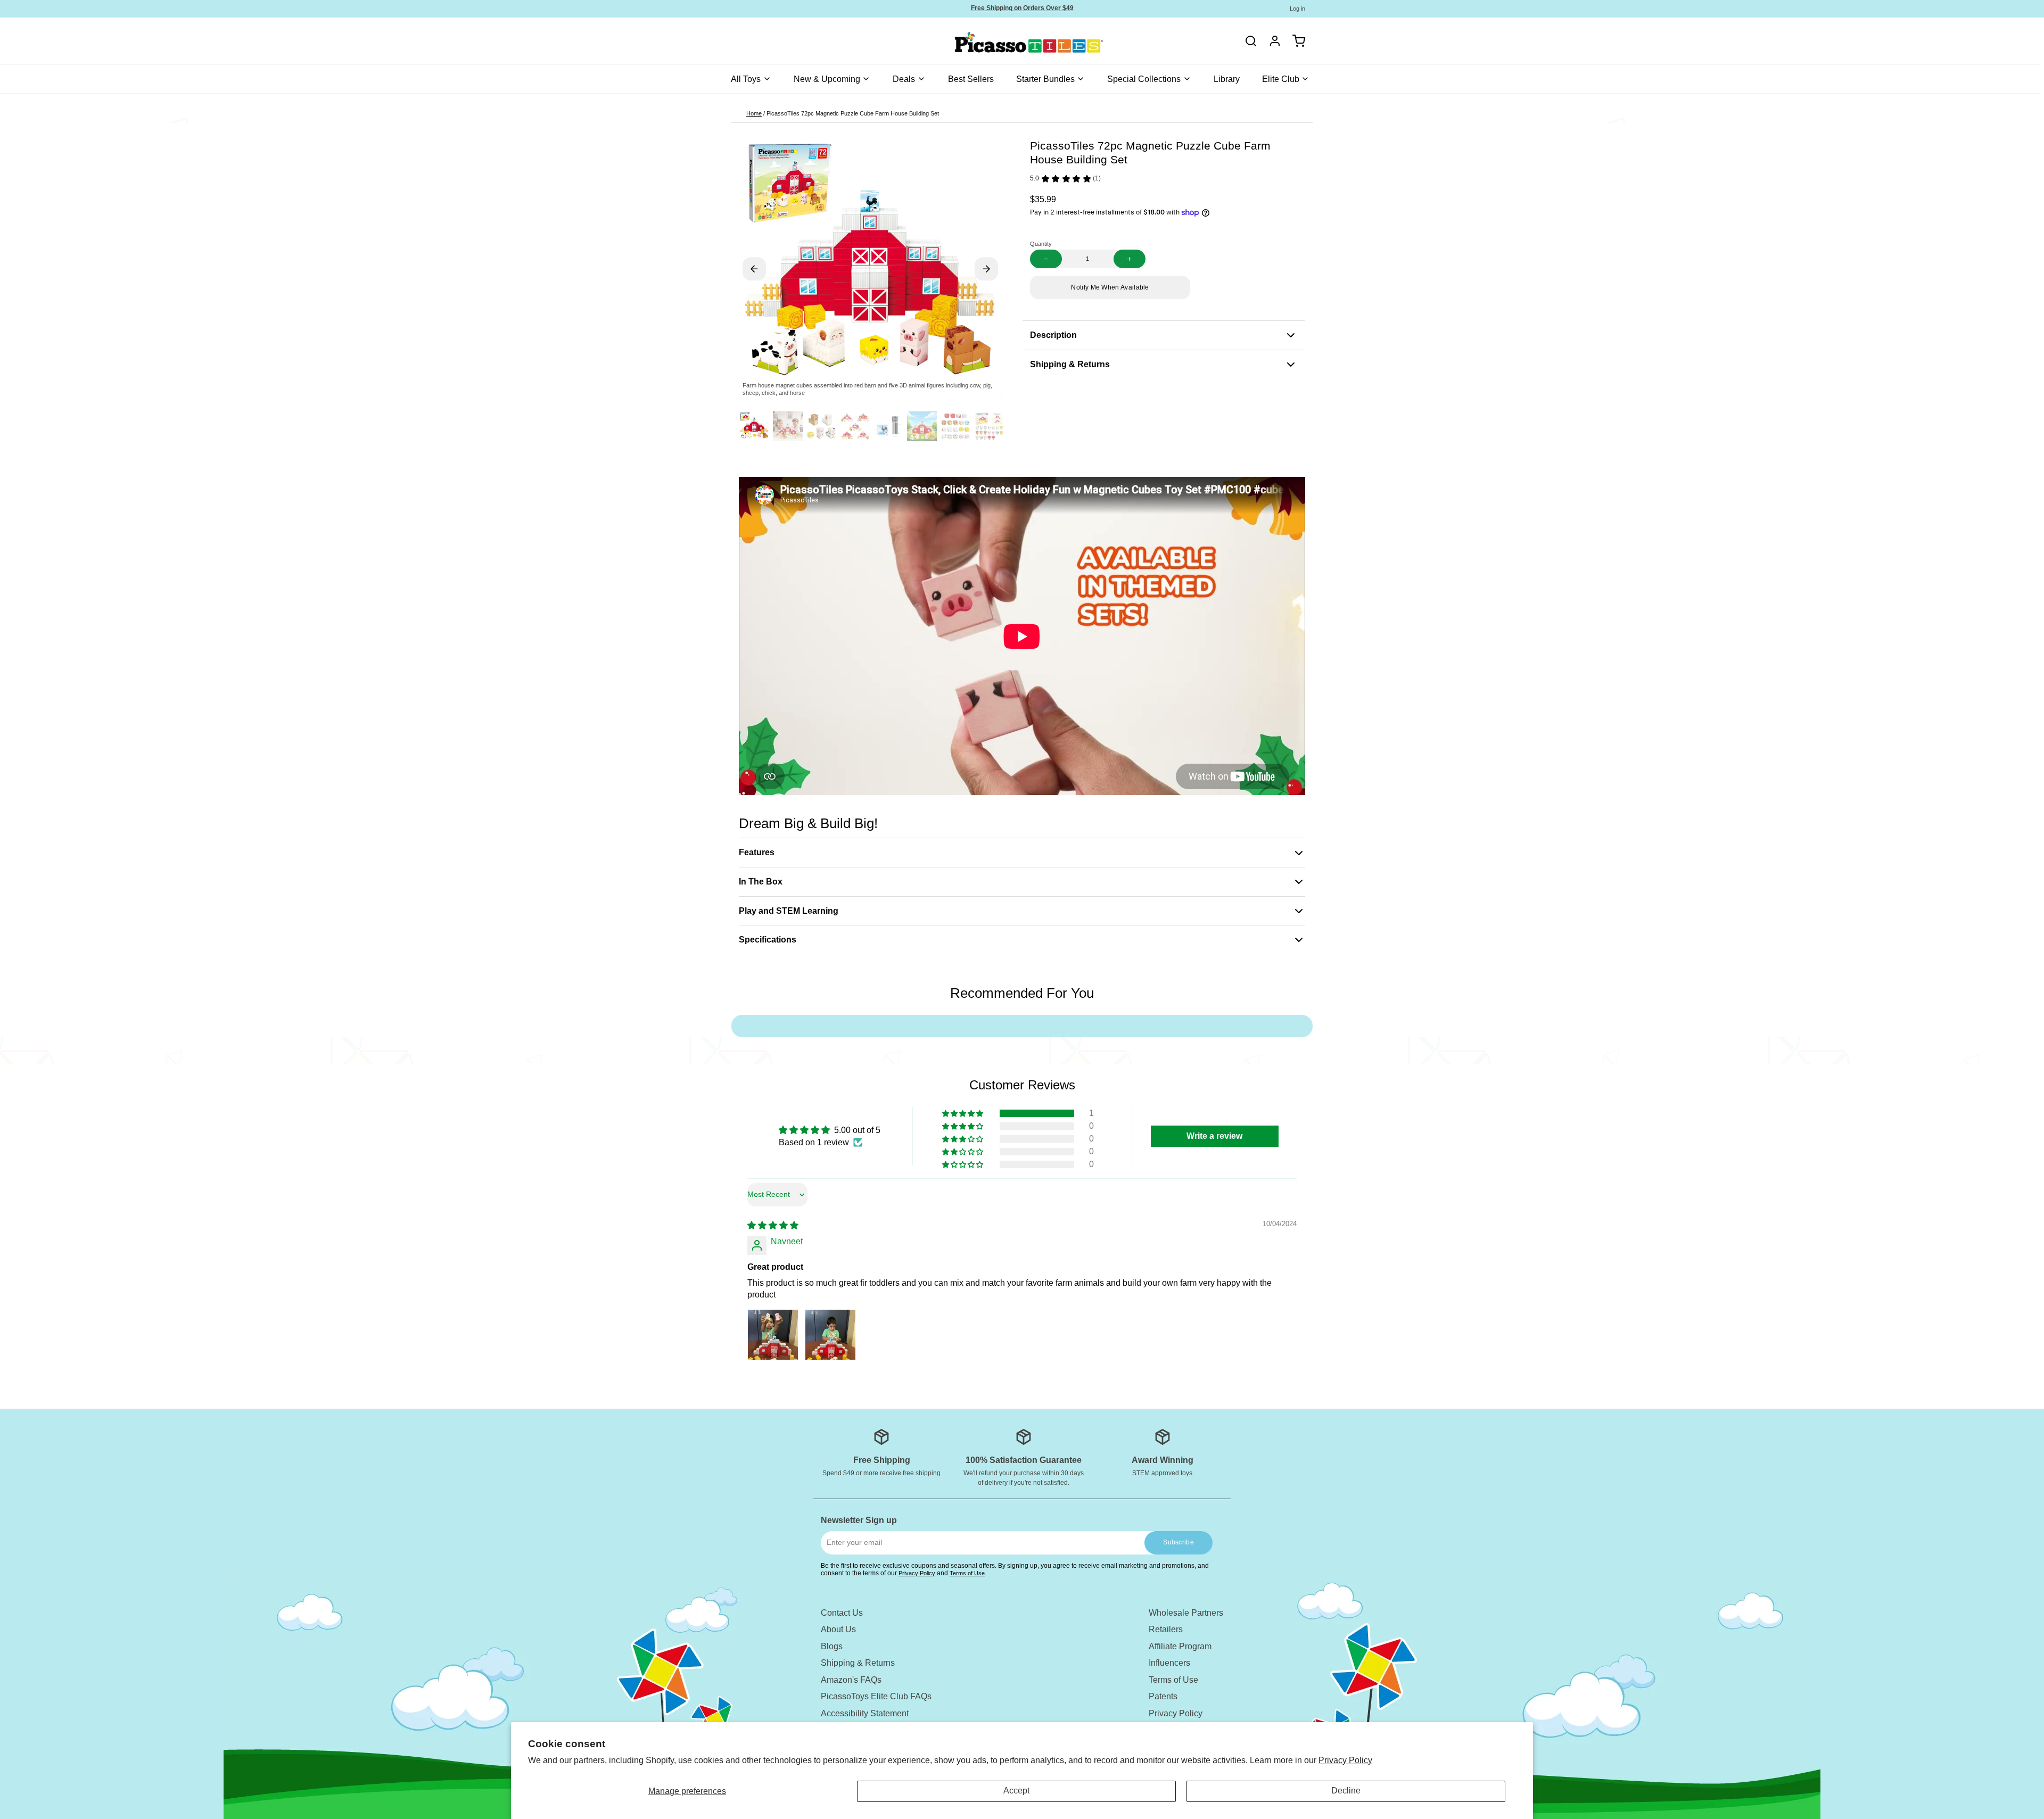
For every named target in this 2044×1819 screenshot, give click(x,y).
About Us (838, 1629)
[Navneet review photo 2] (830, 1335)
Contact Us (842, 1613)
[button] (1110, 287)
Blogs (832, 1646)
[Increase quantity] (1130, 259)
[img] (773, 1225)
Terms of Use (967, 1573)
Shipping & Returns (858, 1663)
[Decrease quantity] (1046, 259)
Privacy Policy (1345, 1760)
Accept (1016, 1791)
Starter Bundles (1045, 79)
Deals (904, 79)
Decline (1346, 1791)
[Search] (1251, 41)
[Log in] (1271, 41)
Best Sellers (971, 79)
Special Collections (1144, 79)
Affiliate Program (1180, 1646)
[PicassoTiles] (992, 41)
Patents (1163, 1696)
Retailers (1166, 1629)
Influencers (1169, 1663)
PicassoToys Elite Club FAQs (876, 1696)
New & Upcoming (827, 79)
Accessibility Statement (865, 1713)
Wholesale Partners (1186, 1613)
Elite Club (1281, 79)
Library (1227, 79)
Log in (1297, 9)
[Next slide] (986, 269)
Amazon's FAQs (851, 1680)
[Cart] (1295, 41)
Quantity (1041, 244)
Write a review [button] (1214, 1136)
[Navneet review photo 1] (773, 1335)
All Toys (746, 79)
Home (754, 113)
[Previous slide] (754, 269)
